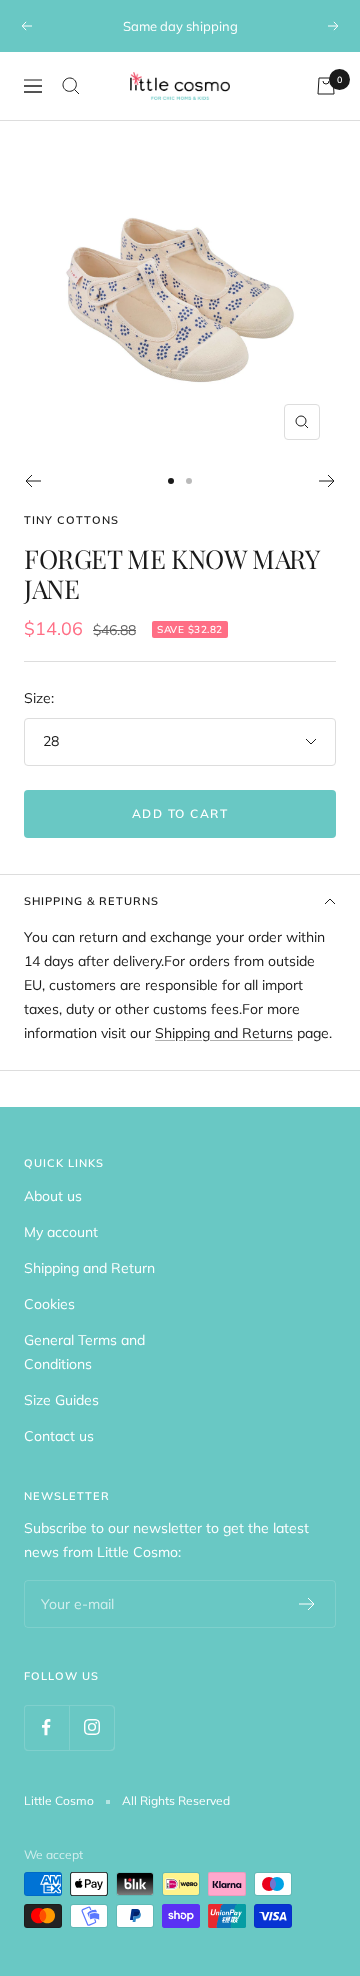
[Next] (327, 481)
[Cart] (326, 86)
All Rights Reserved (176, 1800)
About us (53, 1196)
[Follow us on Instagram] (91, 1727)
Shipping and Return (89, 1268)
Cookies (49, 1304)
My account (61, 1232)
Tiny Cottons (71, 520)
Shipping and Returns (224, 1033)
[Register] (307, 1604)
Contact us (59, 1436)
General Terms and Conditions (84, 1352)
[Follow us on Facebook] (46, 1727)
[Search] (71, 86)
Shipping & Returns (91, 901)
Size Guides (61, 1400)
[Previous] (32, 481)
